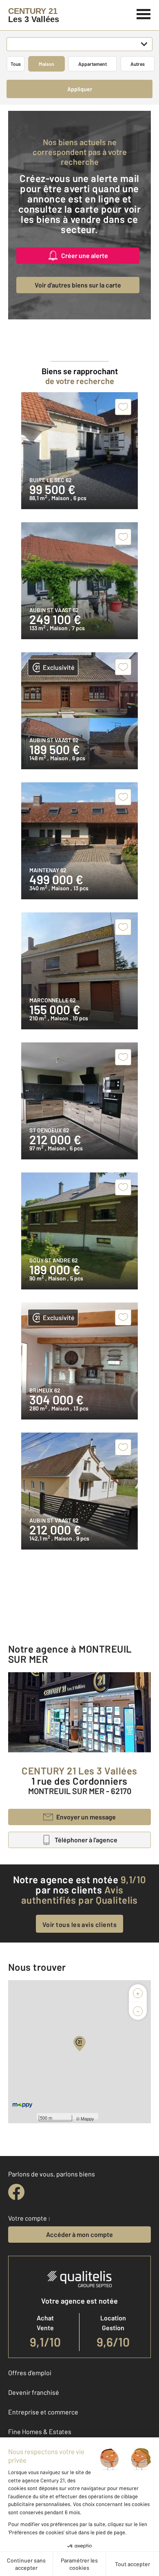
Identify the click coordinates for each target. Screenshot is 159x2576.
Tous (16, 64)
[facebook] (16, 2192)
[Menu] (144, 13)
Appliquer (80, 89)
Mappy (87, 2118)
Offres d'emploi (30, 2373)
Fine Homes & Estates (40, 2431)
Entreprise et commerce (43, 2412)
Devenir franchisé (34, 2392)
